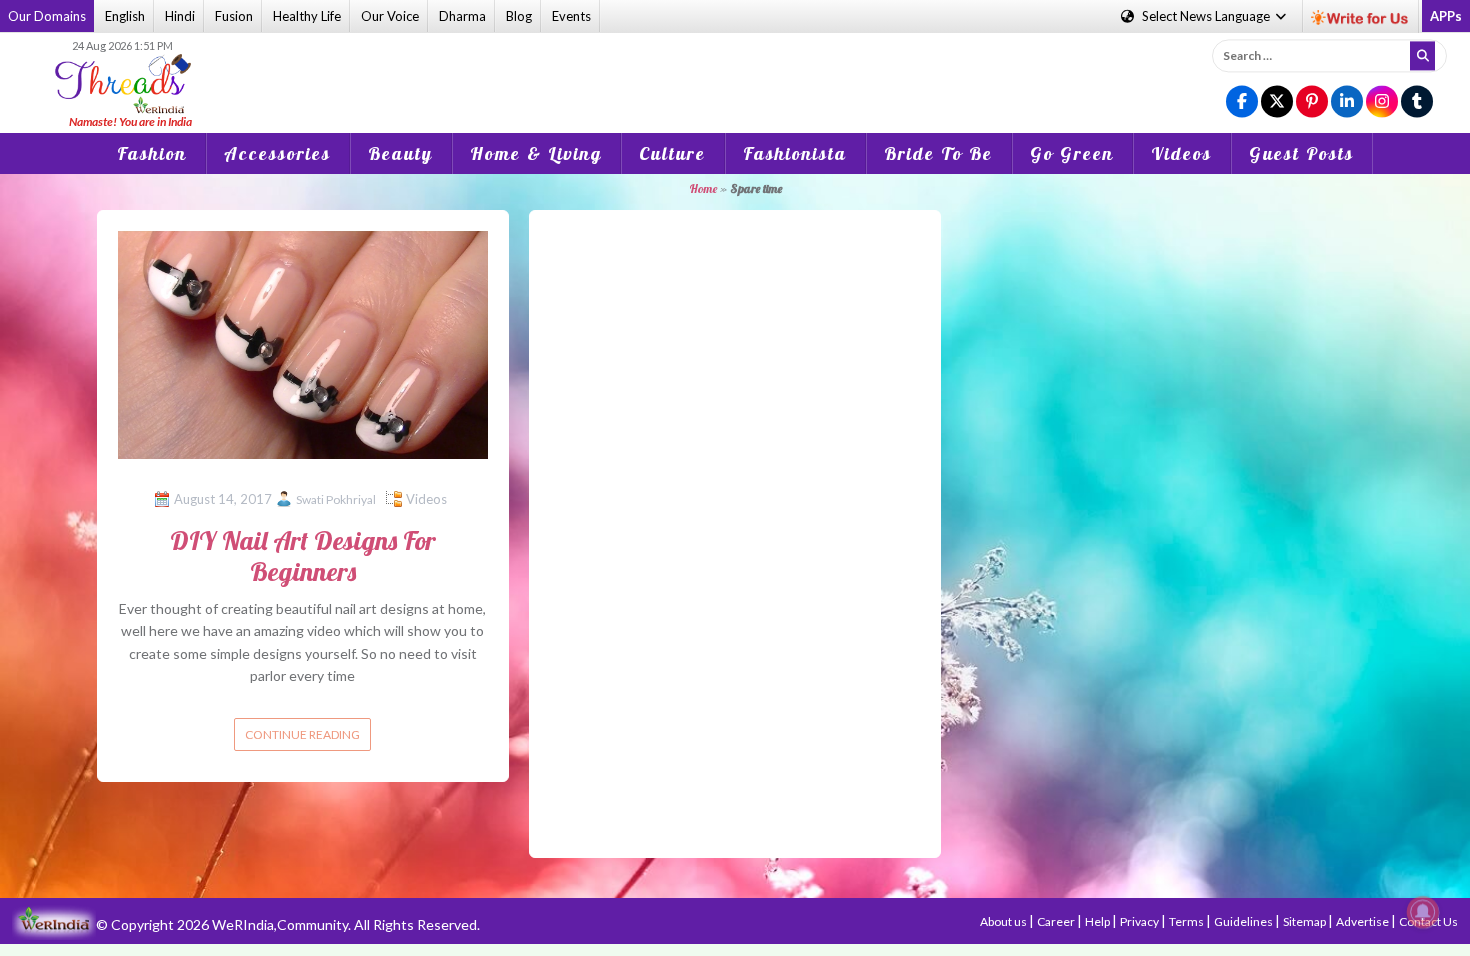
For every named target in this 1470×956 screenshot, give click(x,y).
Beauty (400, 153)
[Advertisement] (735, 69)
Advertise (1363, 921)
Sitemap (1305, 921)
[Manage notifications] (1423, 912)
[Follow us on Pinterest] (1312, 102)
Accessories (277, 153)
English (125, 16)
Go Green (1072, 153)
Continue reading (302, 734)
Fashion (152, 153)
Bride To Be (938, 153)
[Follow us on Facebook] (1242, 102)
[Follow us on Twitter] (1277, 102)
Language (1207, 16)
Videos (1181, 153)
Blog (519, 16)
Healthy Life (307, 16)
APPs (1446, 16)
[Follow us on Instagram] (1382, 102)
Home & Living (536, 153)
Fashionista (795, 153)
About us (1004, 921)
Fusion (234, 16)
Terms (1187, 921)
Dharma (462, 16)
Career (1057, 921)
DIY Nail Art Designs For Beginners (303, 556)
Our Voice (390, 16)
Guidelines (1244, 921)
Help (1098, 921)
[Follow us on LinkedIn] (1347, 102)
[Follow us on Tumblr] (1417, 102)
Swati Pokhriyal (336, 499)
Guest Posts (1301, 153)
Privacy (1140, 921)
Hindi (180, 16)
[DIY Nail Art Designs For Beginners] (303, 342)
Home (703, 188)
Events (571, 16)
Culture (672, 153)
